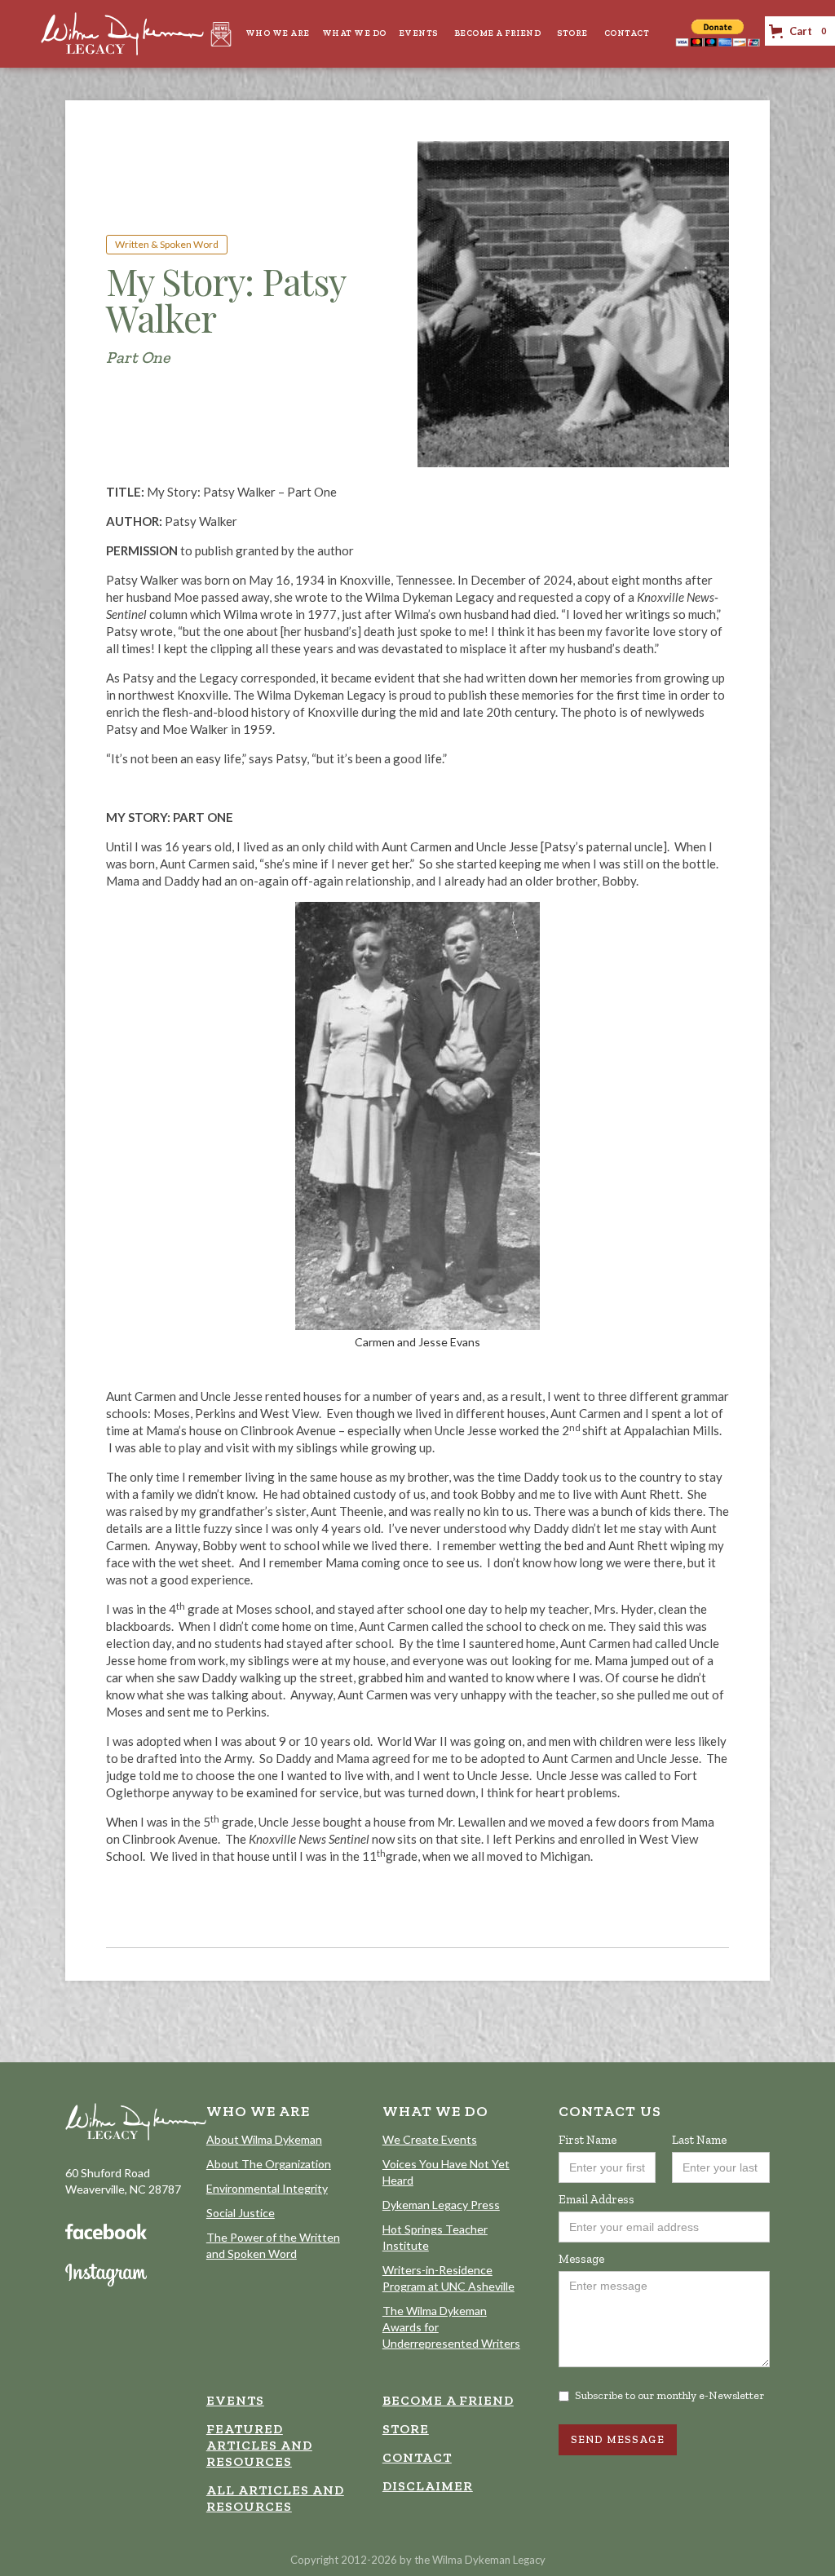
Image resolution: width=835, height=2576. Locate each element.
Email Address (596, 2199)
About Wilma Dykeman (264, 2139)
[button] (276, 33)
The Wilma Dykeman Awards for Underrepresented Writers (451, 2327)
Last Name (699, 2140)
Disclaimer (428, 2486)
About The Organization (269, 2164)
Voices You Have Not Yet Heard (446, 2172)
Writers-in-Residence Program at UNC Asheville (448, 2278)
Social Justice (241, 2213)
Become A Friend (498, 33)
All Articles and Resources (275, 2498)
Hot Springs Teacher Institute (435, 2237)
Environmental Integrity (267, 2188)
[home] (122, 34)
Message (581, 2259)
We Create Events (430, 2139)
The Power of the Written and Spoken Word (273, 2245)
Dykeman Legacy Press (441, 2205)
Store (572, 33)
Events (418, 33)
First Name (588, 2140)
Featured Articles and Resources (259, 2445)
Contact (627, 33)
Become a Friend (448, 2400)
